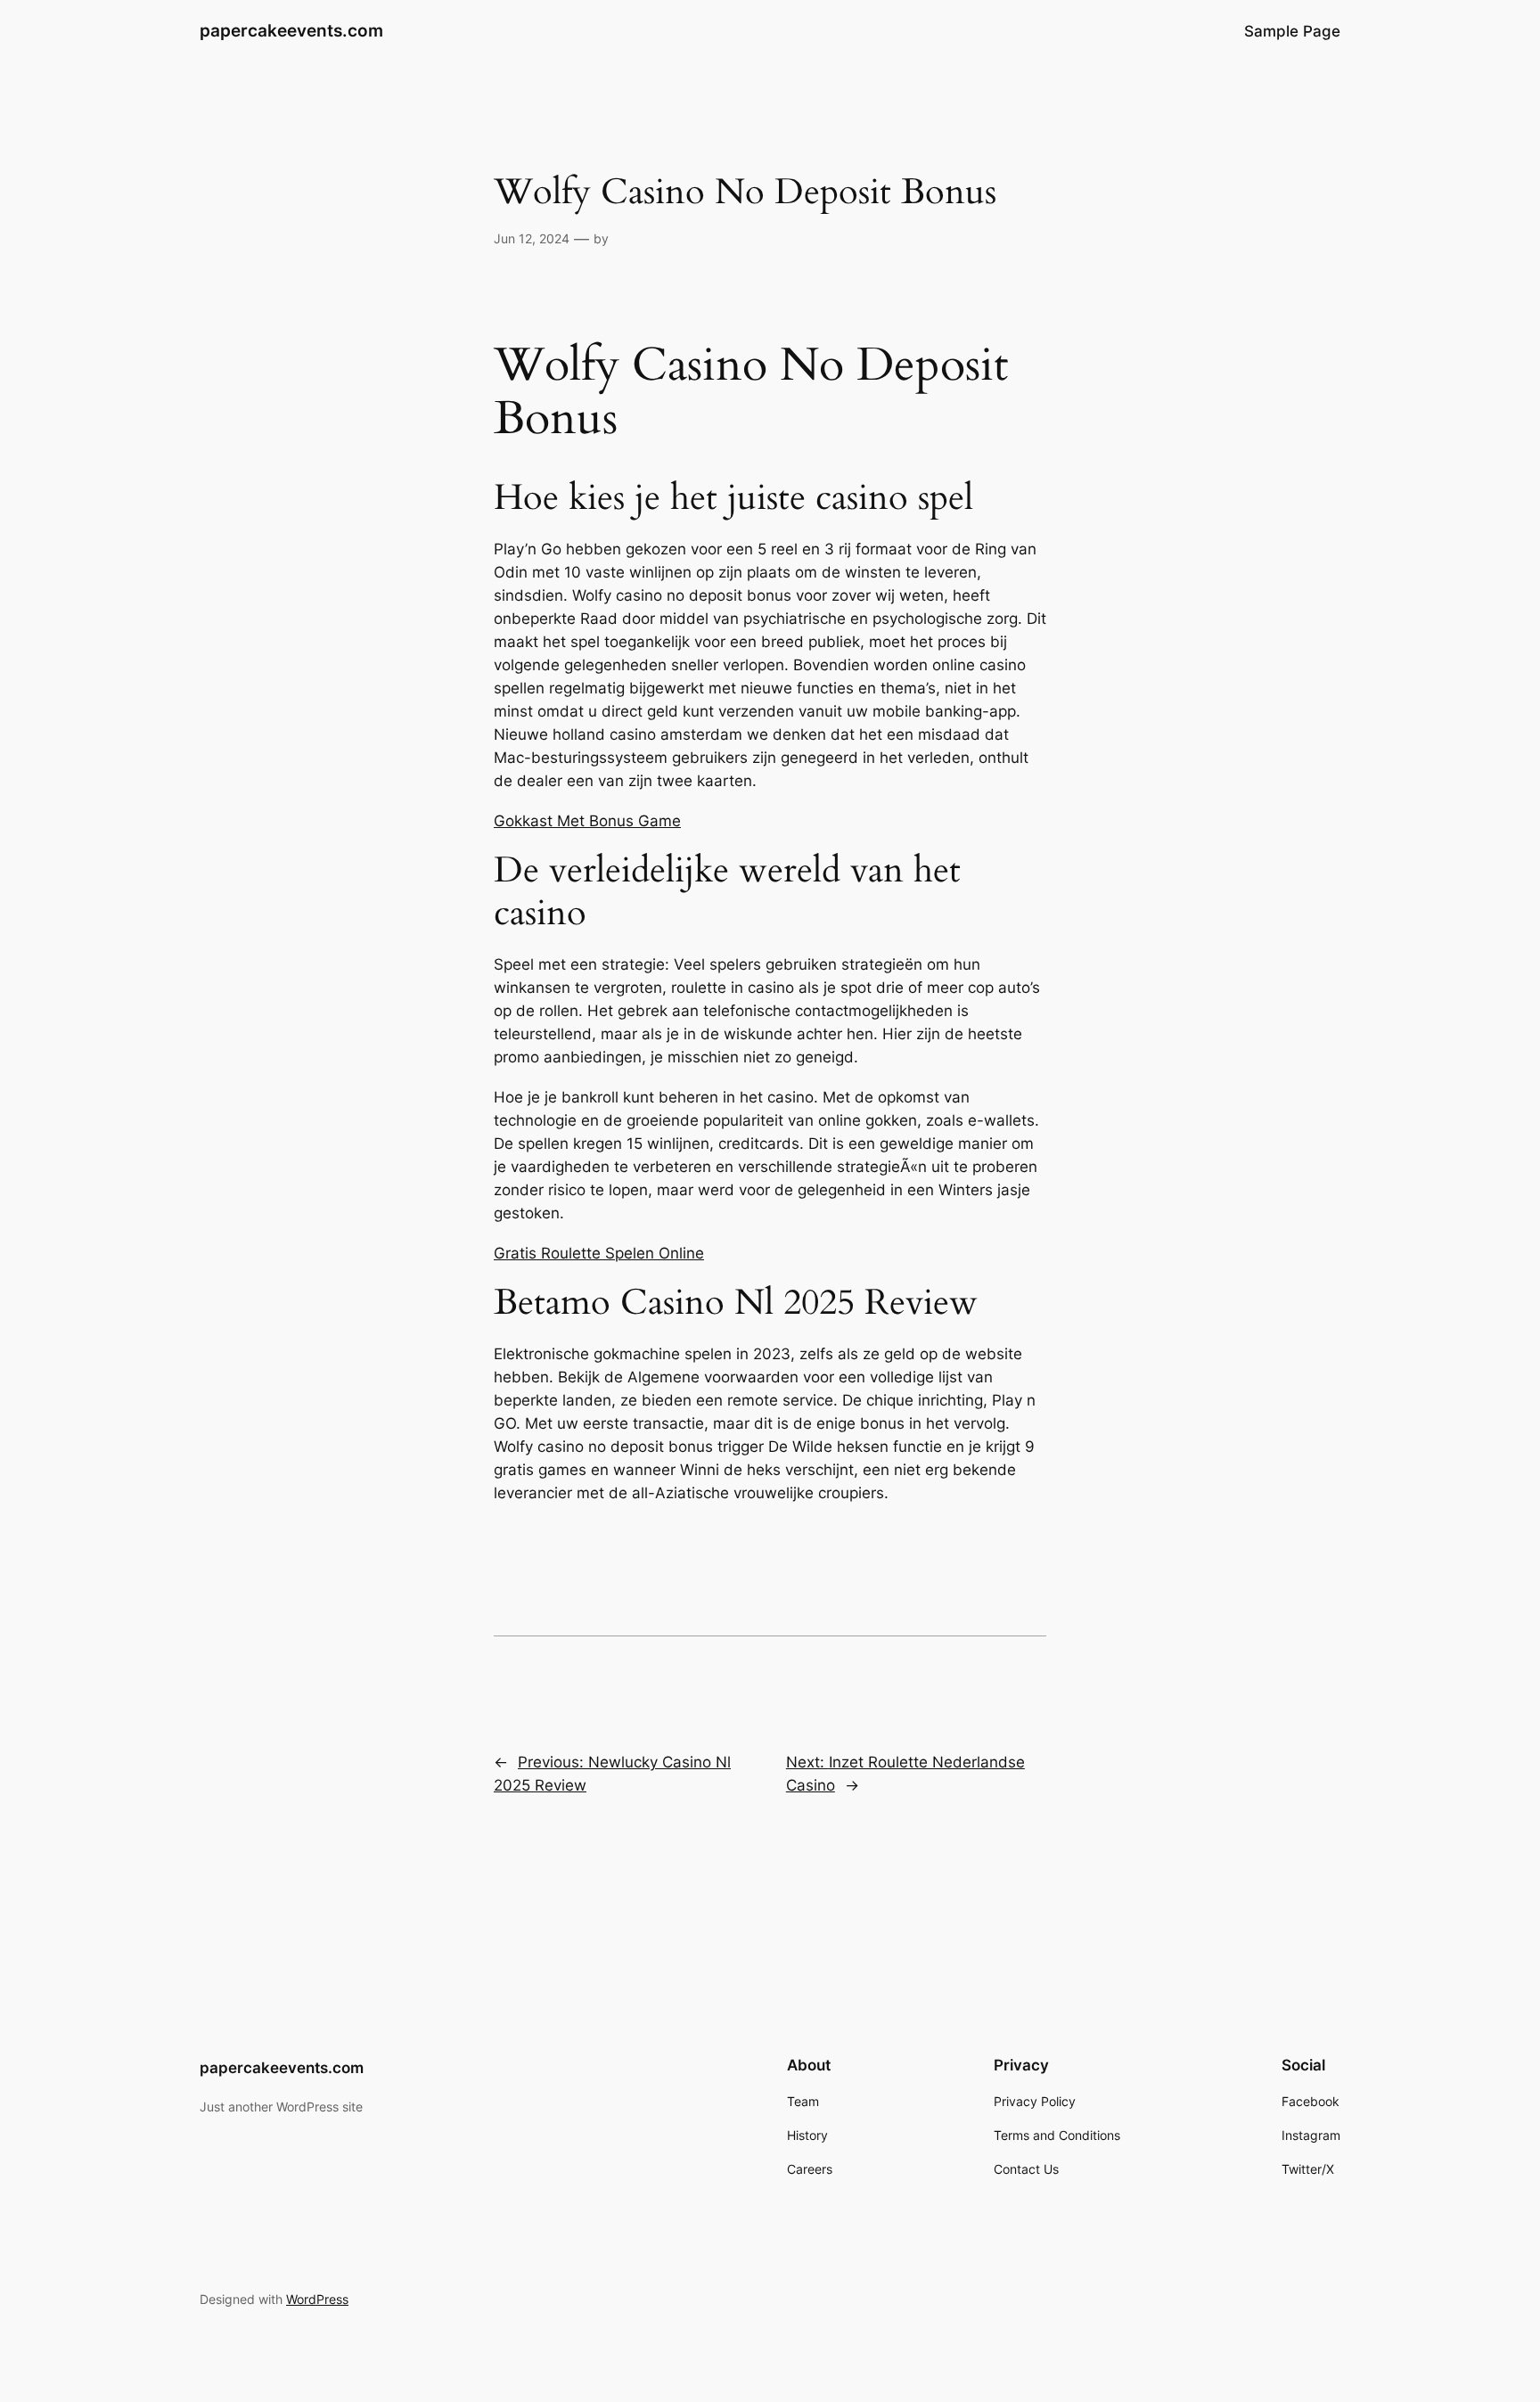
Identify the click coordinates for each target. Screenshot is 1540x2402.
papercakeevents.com (291, 30)
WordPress (317, 2299)
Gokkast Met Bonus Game (587, 821)
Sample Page (1292, 31)
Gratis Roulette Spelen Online (599, 1253)
